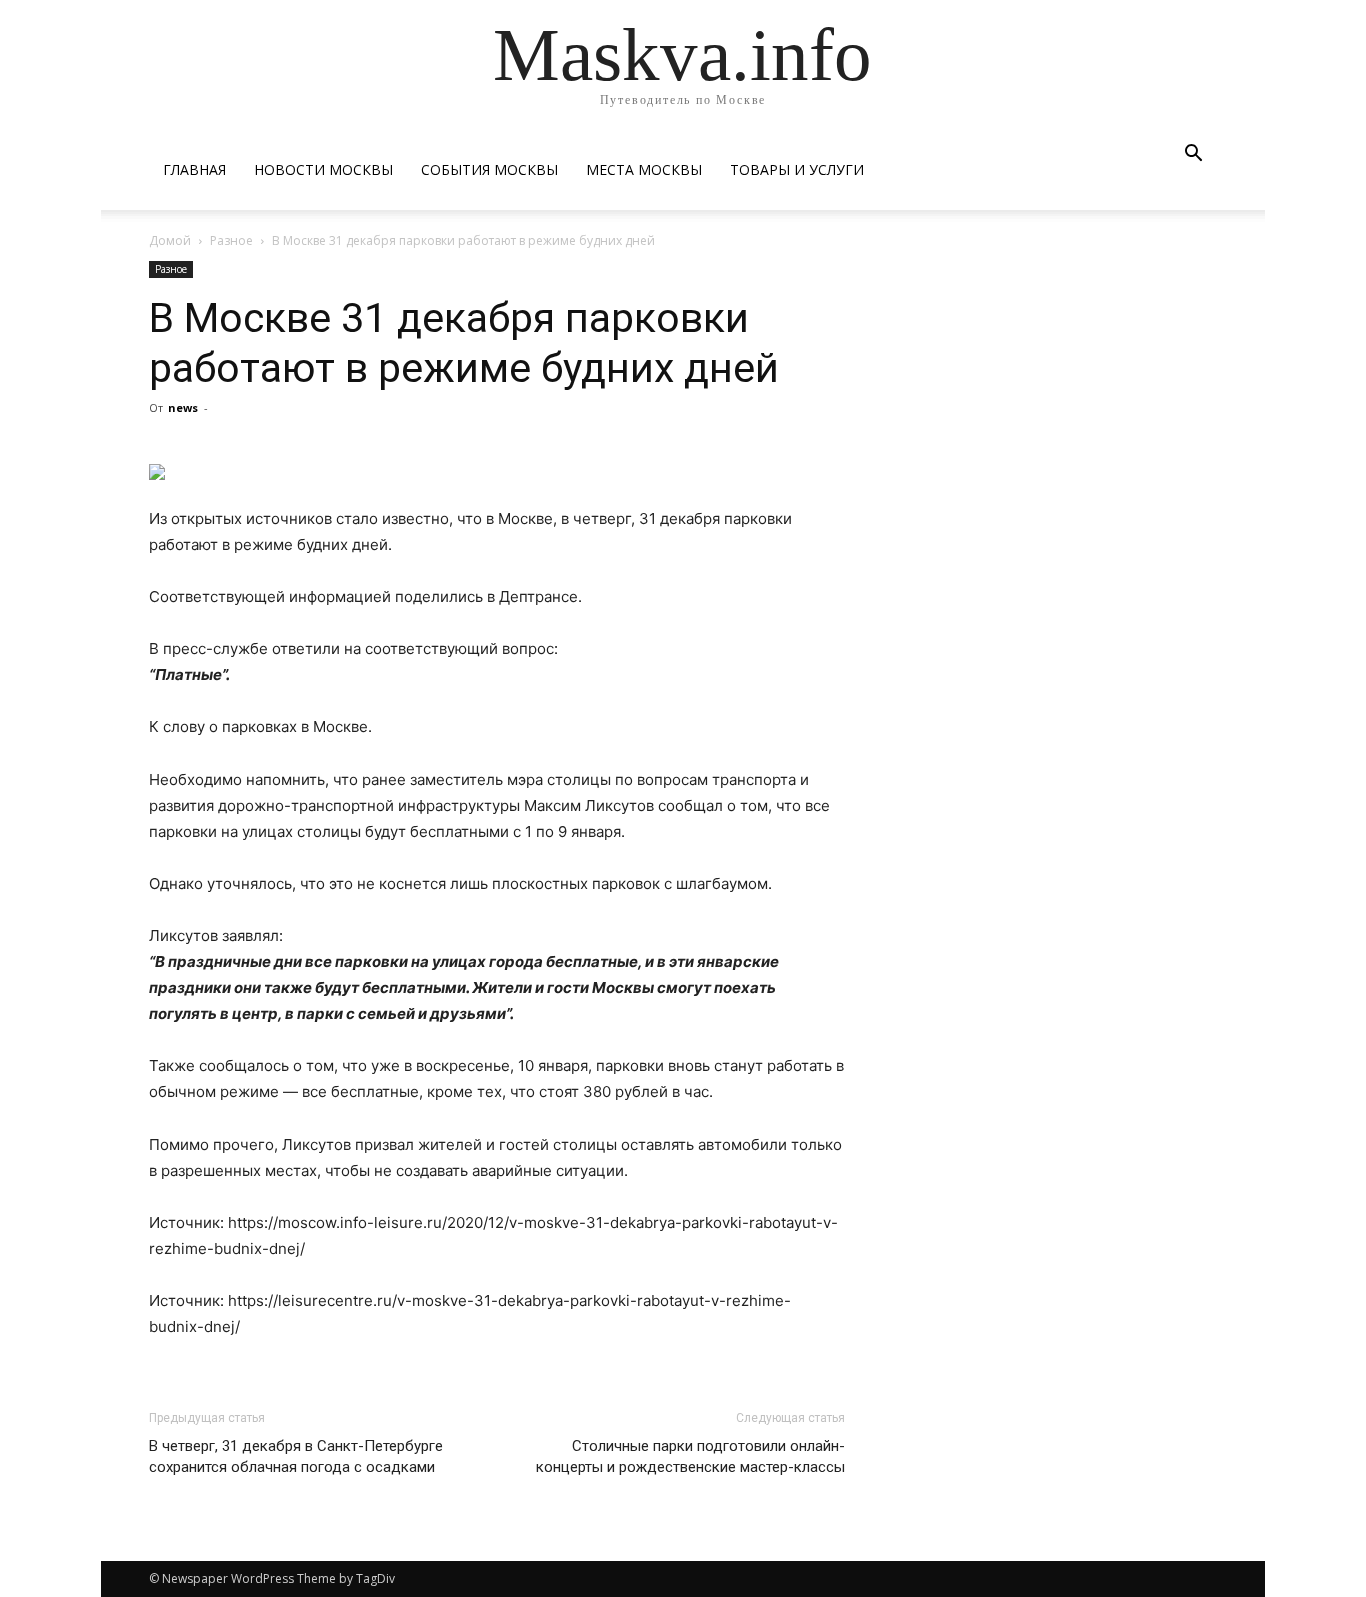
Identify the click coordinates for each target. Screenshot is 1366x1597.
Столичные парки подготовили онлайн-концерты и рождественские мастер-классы (690, 1456)
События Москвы (489, 169)
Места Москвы (644, 169)
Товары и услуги (797, 169)
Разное (231, 240)
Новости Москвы (323, 169)
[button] (1193, 155)
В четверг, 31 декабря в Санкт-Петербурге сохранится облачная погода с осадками (296, 1456)
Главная (194, 169)
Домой (170, 240)
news (183, 407)
